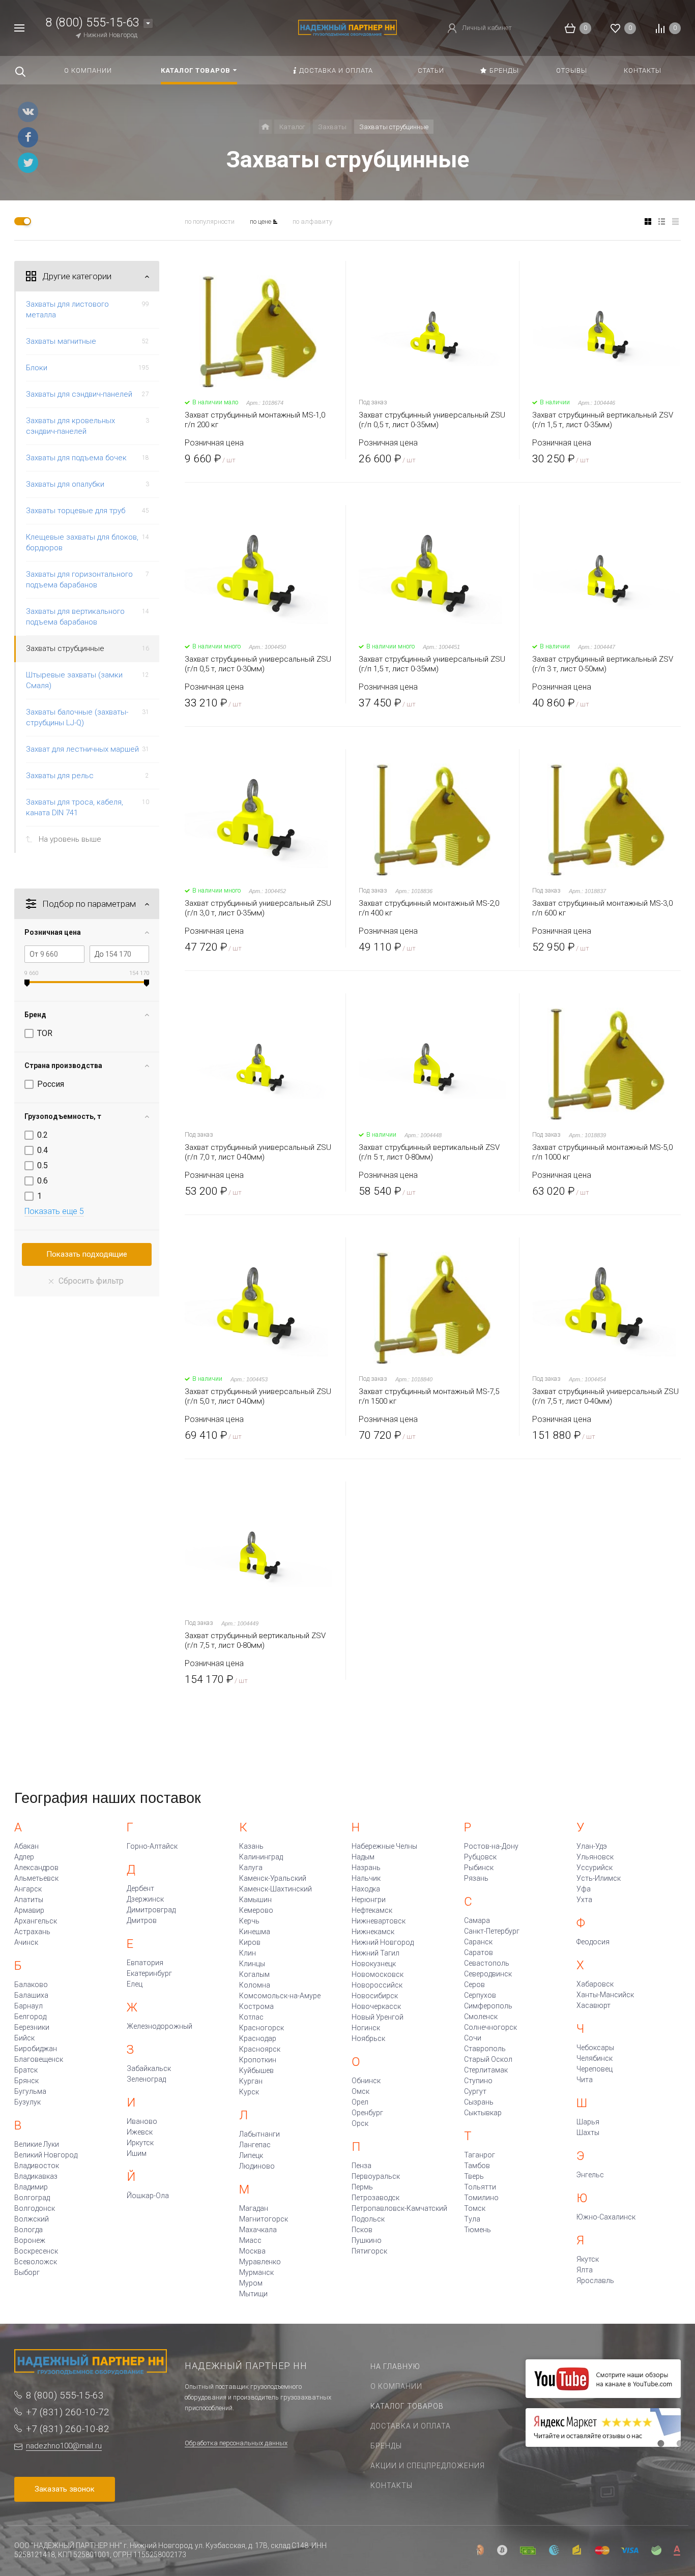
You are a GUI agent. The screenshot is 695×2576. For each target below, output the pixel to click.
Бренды (386, 2446)
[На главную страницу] (347, 27)
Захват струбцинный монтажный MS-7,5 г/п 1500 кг (429, 1396)
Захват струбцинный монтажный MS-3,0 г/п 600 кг (602, 908)
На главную (395, 2366)
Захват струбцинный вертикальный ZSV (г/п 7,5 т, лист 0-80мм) (255, 1640)
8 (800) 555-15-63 (93, 23)
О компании (396, 2386)
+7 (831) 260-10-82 (68, 2429)
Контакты (392, 2485)
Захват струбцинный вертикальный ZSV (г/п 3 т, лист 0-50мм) (603, 664)
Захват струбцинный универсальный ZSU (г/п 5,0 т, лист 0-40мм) (258, 1396)
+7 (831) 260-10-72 (68, 2412)
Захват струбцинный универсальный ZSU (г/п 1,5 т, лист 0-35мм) (432, 664)
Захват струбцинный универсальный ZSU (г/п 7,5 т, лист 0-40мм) (605, 1396)
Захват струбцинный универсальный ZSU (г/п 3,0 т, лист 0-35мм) (258, 908)
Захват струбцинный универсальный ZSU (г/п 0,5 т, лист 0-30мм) (258, 664)
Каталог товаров (407, 2406)
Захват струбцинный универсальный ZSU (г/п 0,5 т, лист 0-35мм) (432, 420)
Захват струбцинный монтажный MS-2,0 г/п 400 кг (429, 908)
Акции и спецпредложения (428, 2466)
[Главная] (265, 127)
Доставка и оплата (411, 2426)
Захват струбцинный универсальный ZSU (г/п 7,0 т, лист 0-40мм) (258, 1152)
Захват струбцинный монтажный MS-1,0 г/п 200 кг (255, 420)
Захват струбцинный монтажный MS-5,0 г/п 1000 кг (602, 1152)
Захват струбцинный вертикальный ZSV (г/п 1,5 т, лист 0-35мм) (603, 420)
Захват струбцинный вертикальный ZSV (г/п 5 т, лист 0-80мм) (429, 1152)
